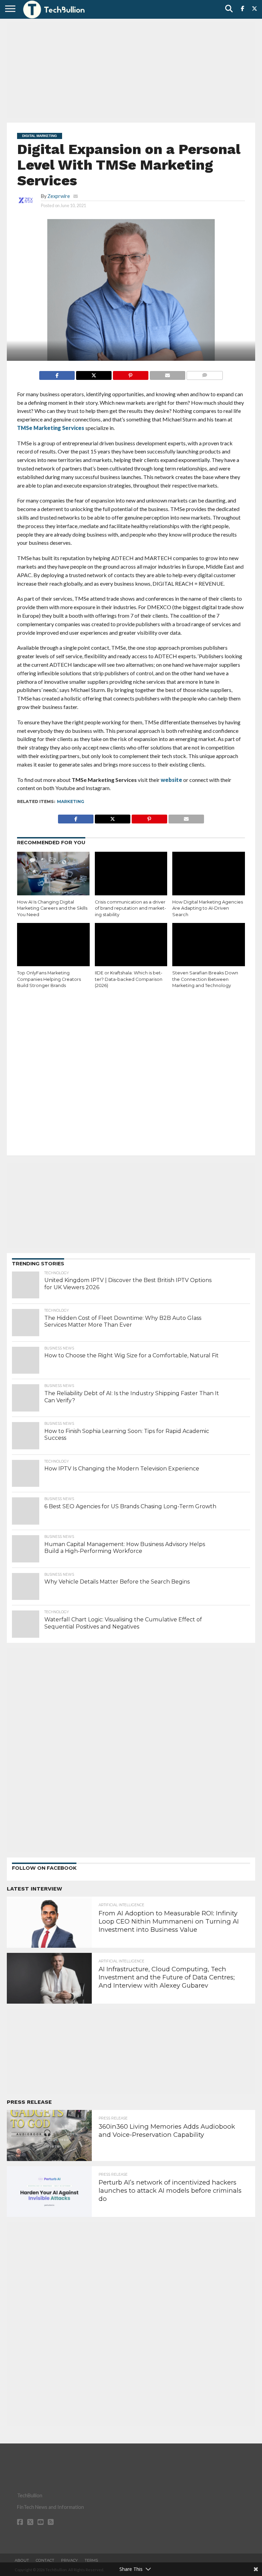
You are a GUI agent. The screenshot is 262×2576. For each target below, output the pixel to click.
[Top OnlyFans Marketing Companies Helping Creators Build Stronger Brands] (53, 945)
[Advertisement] (131, 70)
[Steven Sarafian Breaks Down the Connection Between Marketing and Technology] (209, 945)
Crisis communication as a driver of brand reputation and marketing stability (130, 908)
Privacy (69, 2560)
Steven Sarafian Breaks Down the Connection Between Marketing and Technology (205, 979)
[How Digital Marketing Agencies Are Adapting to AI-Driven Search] (209, 874)
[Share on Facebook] (57, 374)
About (22, 2560)
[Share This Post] (94, 374)
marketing (71, 801)
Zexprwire (59, 196)
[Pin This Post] (130, 374)
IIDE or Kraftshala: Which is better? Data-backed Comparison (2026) (129, 979)
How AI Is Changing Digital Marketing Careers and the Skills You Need (52, 908)
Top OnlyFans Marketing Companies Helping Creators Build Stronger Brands (49, 979)
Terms (91, 2560)
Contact (45, 2560)
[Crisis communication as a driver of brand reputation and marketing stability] (131, 874)
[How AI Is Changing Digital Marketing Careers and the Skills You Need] (53, 874)
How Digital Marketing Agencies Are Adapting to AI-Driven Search (208, 908)
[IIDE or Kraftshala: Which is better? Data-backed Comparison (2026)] (131, 945)
